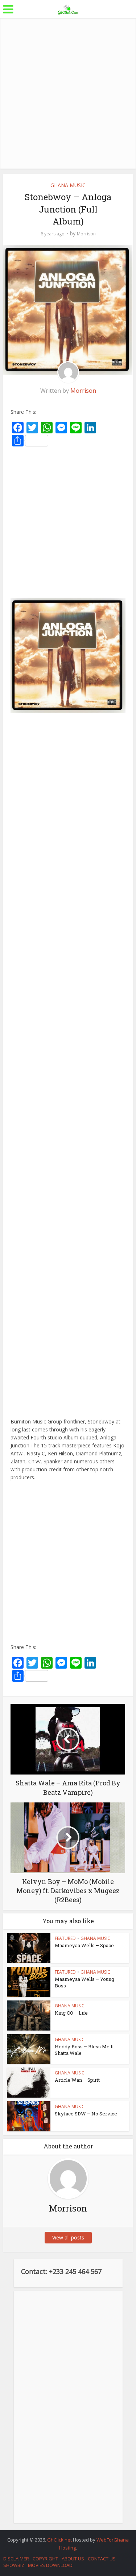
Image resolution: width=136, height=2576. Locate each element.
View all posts (68, 2237)
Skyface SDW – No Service (86, 2114)
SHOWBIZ (14, 2565)
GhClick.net (60, 2540)
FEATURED (65, 1938)
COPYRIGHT (45, 2559)
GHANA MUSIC (68, 185)
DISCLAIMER (16, 2559)
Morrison (86, 234)
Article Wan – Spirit (77, 2080)
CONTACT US (102, 2559)
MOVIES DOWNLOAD (50, 2565)
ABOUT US (73, 2559)
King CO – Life (71, 2013)
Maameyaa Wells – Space (84, 1945)
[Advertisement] (68, 93)
